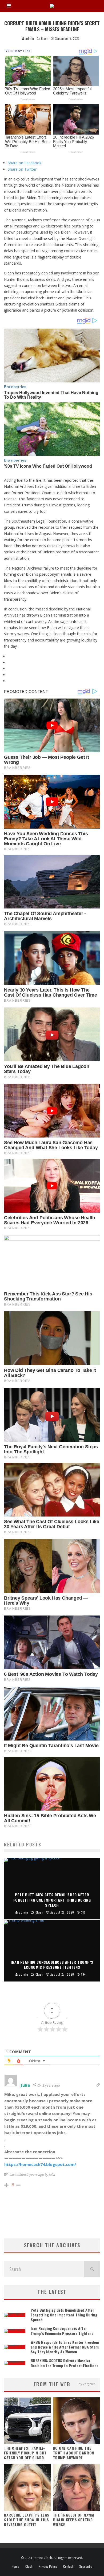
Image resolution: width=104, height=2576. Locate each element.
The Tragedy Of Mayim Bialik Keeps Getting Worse (74, 2520)
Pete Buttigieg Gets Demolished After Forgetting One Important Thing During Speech (64, 2315)
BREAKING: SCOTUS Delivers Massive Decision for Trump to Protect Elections (65, 2363)
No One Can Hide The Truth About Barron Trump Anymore (74, 2453)
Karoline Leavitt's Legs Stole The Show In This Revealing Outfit (27, 2520)
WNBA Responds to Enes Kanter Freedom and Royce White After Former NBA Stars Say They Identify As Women (65, 2347)
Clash (45, 38)
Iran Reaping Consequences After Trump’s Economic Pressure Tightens (62, 2331)
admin (29, 38)
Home (15, 2566)
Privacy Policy (48, 2566)
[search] (92, 2269)
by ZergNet (87, 2384)
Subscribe (86, 2566)
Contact (68, 2566)
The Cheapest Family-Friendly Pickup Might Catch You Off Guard (25, 2453)
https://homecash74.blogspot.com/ (40, 2164)
